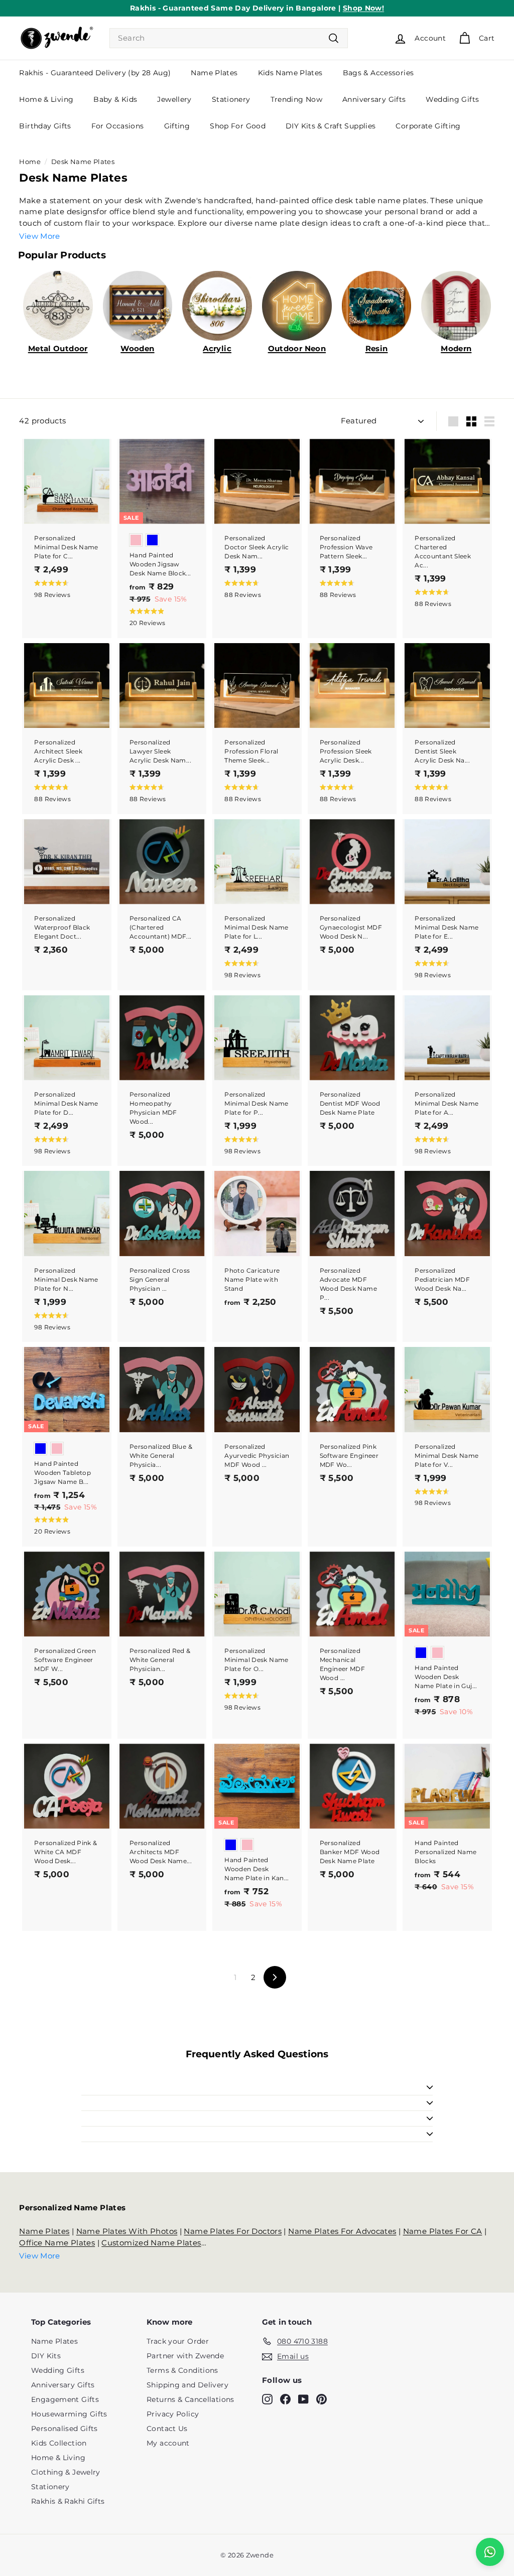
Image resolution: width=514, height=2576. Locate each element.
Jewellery (174, 99)
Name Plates (214, 73)
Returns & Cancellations (190, 2399)
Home (30, 162)
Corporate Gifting (428, 126)
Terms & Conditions (182, 2370)
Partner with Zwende (185, 2356)
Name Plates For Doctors (233, 2231)
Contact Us (167, 2429)
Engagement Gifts (65, 2399)
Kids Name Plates (290, 73)
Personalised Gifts (65, 2429)
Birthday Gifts (45, 126)
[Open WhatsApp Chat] (490, 2552)
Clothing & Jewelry (66, 2472)
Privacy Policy (173, 2414)
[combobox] (229, 38)
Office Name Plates (57, 2243)
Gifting (177, 126)
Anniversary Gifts (374, 99)
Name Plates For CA (443, 2231)
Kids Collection (59, 2443)
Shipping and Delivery (187, 2385)
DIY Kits (46, 2356)
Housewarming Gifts (69, 2414)
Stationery (231, 99)
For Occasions (118, 126)
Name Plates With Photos (127, 2231)
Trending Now (297, 99)
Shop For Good (238, 126)
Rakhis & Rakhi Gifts (68, 2501)
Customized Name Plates (151, 2243)
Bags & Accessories (378, 73)
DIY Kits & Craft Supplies (331, 126)
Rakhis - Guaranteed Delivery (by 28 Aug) (95, 73)
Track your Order (178, 2341)
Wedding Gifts (452, 99)
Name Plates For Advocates (342, 2231)
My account (168, 2443)
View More (39, 236)
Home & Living (46, 99)
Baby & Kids (115, 99)
